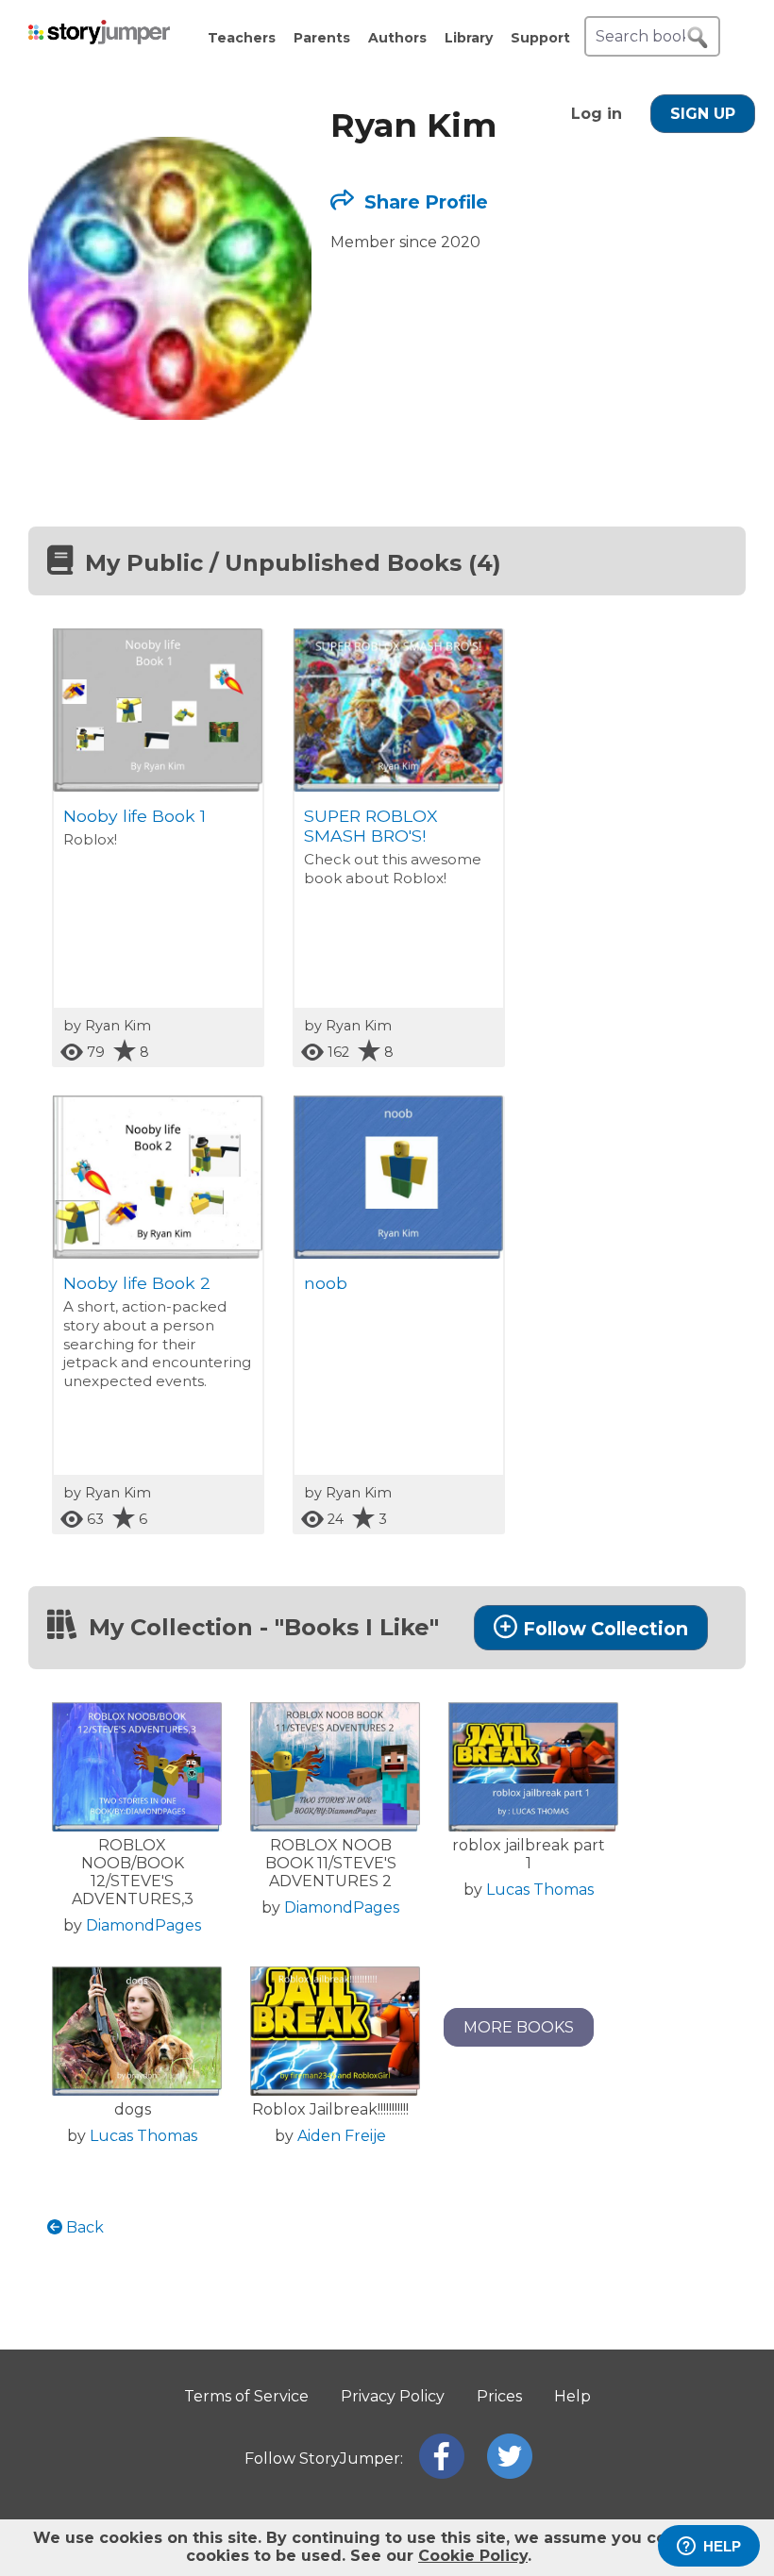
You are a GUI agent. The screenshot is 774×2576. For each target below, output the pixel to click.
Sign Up (703, 114)
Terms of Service (246, 2396)
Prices (499, 2396)
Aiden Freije (342, 2136)
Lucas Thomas (540, 1890)
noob (326, 1283)
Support (540, 38)
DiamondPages (143, 1925)
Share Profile (424, 202)
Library (469, 38)
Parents (322, 38)
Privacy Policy (393, 2396)
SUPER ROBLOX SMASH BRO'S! (371, 826)
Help (572, 2396)
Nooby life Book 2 (137, 1283)
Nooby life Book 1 (135, 816)
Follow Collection (606, 1629)
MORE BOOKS (519, 2027)
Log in (597, 114)
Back (83, 2227)
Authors (397, 38)
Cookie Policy (473, 2556)
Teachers (242, 38)
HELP (722, 2546)
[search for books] (698, 38)
